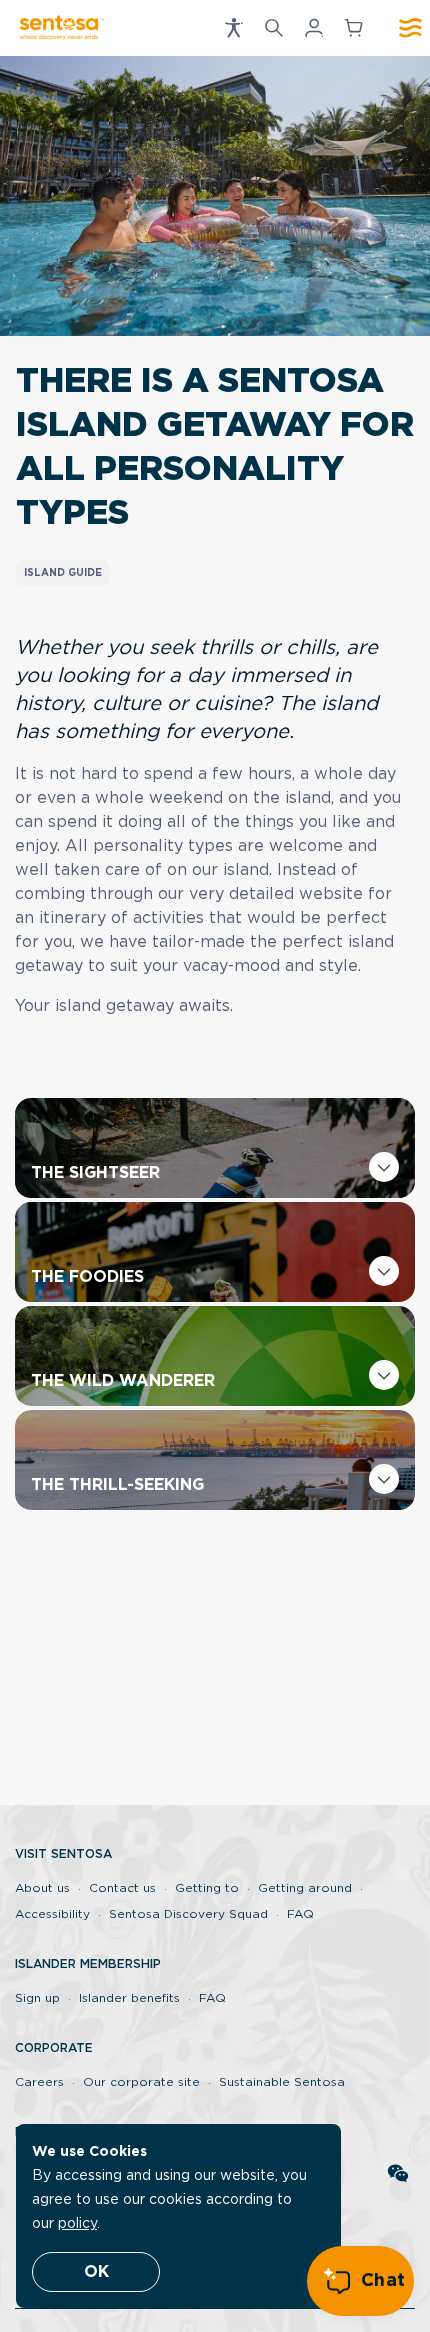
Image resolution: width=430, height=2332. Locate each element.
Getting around (305, 1888)
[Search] (274, 28)
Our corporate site (141, 2082)
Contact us (122, 1888)
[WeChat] (398, 2175)
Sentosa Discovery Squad (188, 1914)
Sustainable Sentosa (282, 2082)
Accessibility (52, 1914)
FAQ (300, 1914)
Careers (39, 2082)
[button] (234, 28)
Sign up (37, 1998)
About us (42, 1888)
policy (77, 2224)
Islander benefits (129, 1998)
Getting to (207, 1888)
